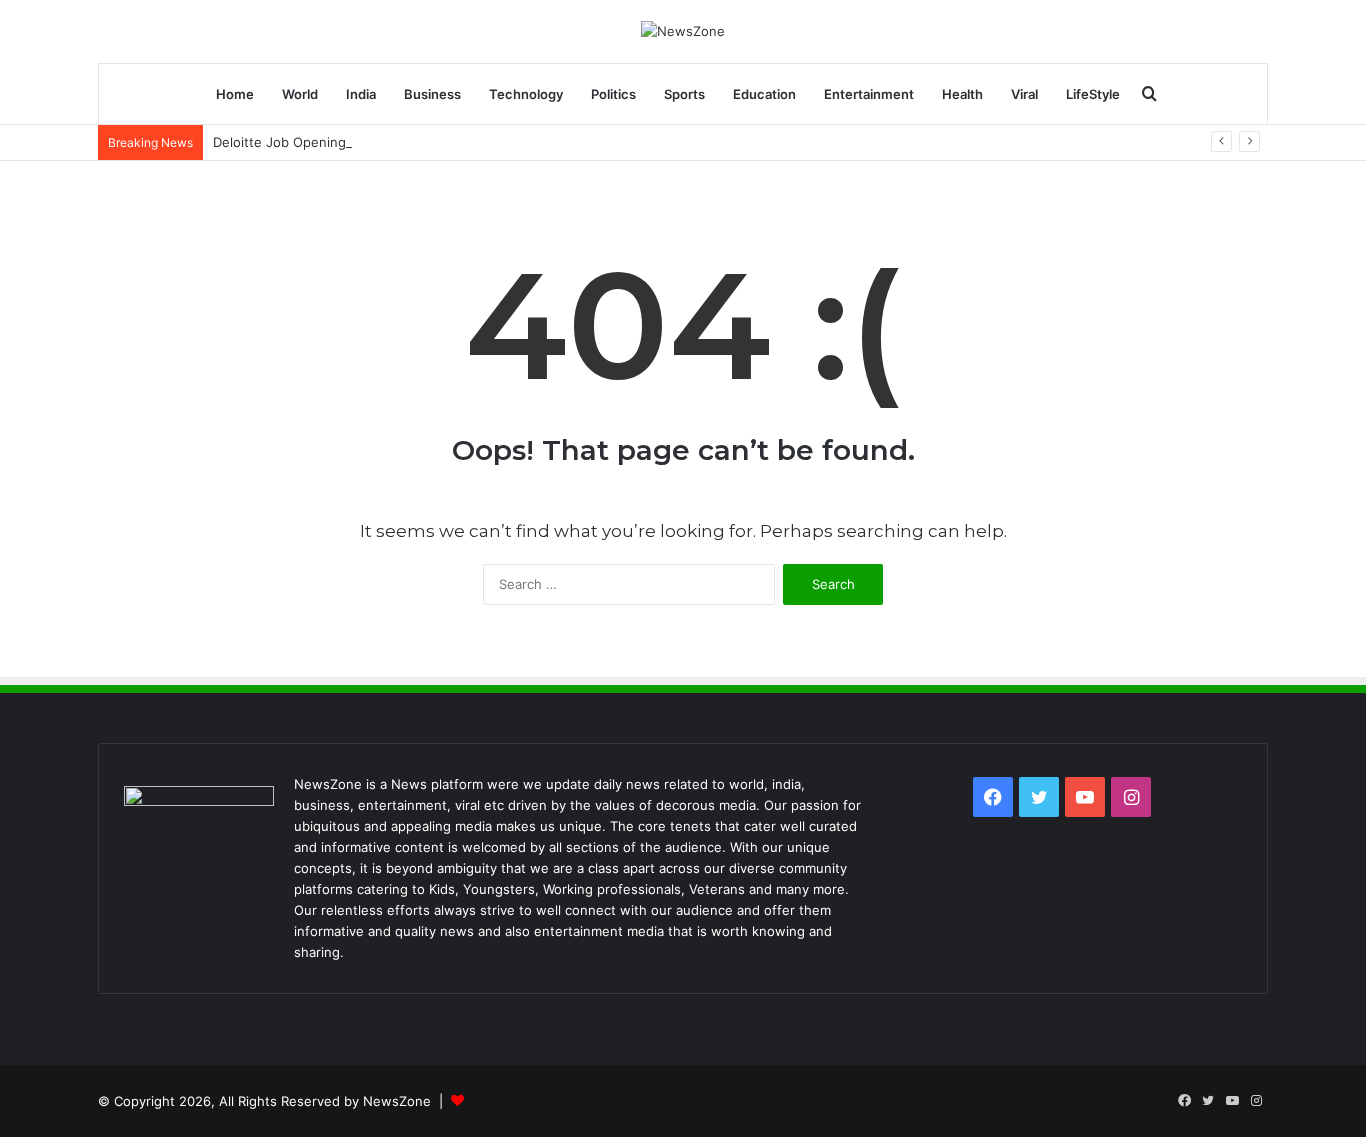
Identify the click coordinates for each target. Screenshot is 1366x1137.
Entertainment (869, 94)
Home (235, 94)
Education (764, 94)
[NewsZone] (683, 31)
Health (962, 94)
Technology (526, 94)
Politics (613, 94)
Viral (1024, 94)
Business (432, 94)
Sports (684, 94)
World (300, 94)
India (361, 94)
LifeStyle (1093, 94)
